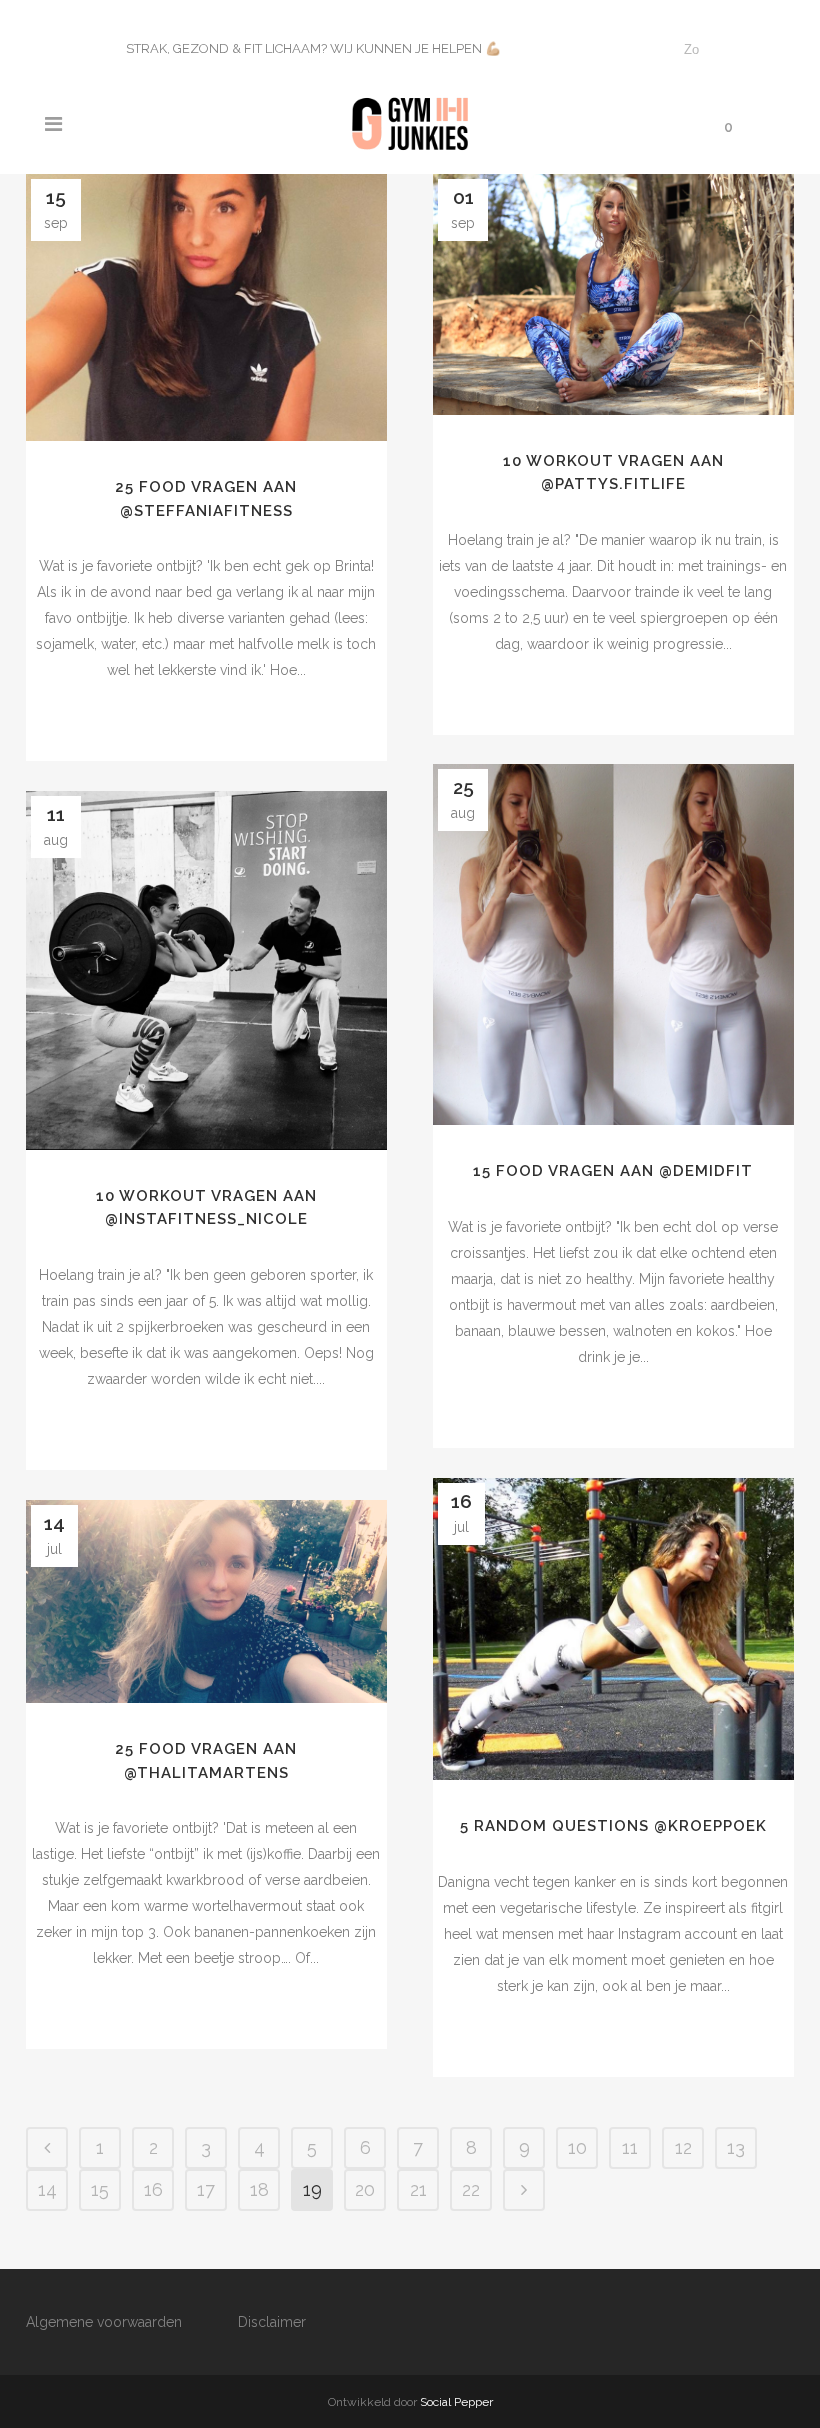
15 (100, 2189)
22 (471, 2189)
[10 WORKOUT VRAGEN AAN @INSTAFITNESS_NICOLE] (206, 970)
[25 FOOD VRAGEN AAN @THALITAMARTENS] (206, 1601)
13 (736, 2147)
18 (259, 2189)
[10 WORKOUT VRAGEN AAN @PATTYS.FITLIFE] (613, 294)
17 (206, 2189)
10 (577, 2147)
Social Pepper (456, 2402)
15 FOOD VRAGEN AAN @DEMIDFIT (613, 1171)
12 (683, 2147)
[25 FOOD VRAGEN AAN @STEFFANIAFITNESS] (206, 307)
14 (47, 2189)
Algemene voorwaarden (104, 2322)
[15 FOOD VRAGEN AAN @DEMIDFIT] (613, 944)
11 (630, 2147)
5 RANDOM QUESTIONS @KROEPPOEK (613, 1826)
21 (418, 2189)
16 (153, 2189)
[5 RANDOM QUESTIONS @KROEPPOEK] (613, 1629)
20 (365, 2189)
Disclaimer (272, 2322)
